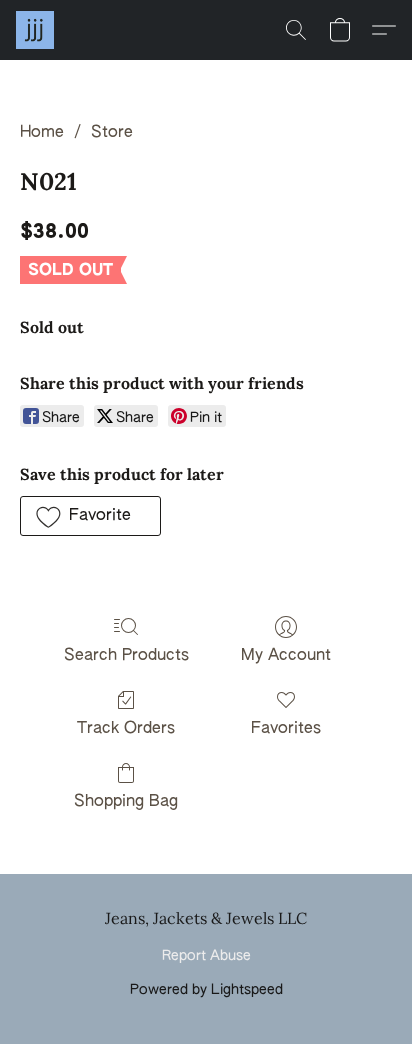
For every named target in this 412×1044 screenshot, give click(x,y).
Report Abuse (206, 956)
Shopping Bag (126, 802)
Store (112, 133)
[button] (36, 30)
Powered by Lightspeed (206, 990)
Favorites (286, 729)
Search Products (126, 656)
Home (42, 133)
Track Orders (126, 729)
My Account (286, 656)
